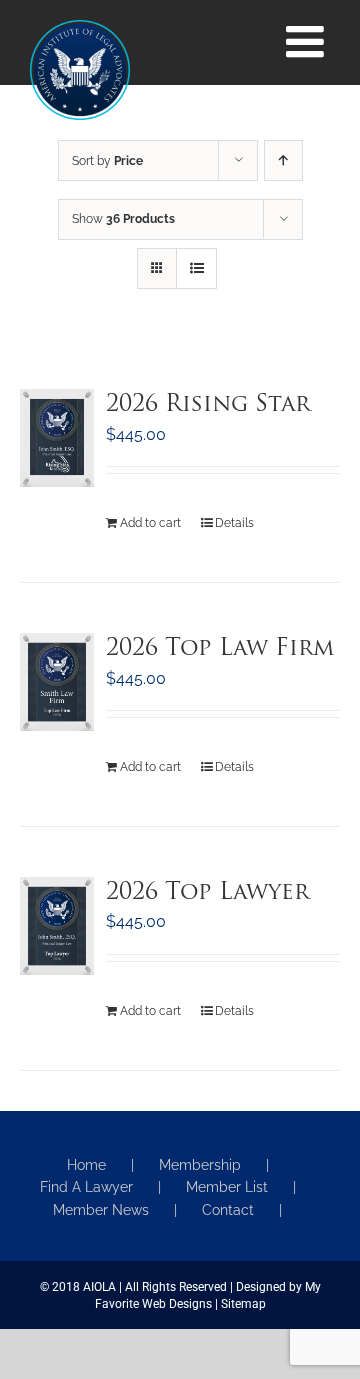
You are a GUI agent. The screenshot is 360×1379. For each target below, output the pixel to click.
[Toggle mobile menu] (308, 42)
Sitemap (243, 1304)
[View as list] (196, 268)
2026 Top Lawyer (207, 893)
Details (234, 523)
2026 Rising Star (208, 405)
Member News (101, 1210)
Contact (228, 1210)
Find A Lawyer (86, 1187)
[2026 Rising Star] (57, 438)
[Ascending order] (283, 160)
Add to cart (150, 523)
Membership (200, 1165)
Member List (227, 1187)
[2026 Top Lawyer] (57, 926)
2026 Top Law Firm (220, 649)
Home (86, 1165)
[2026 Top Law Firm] (57, 682)
